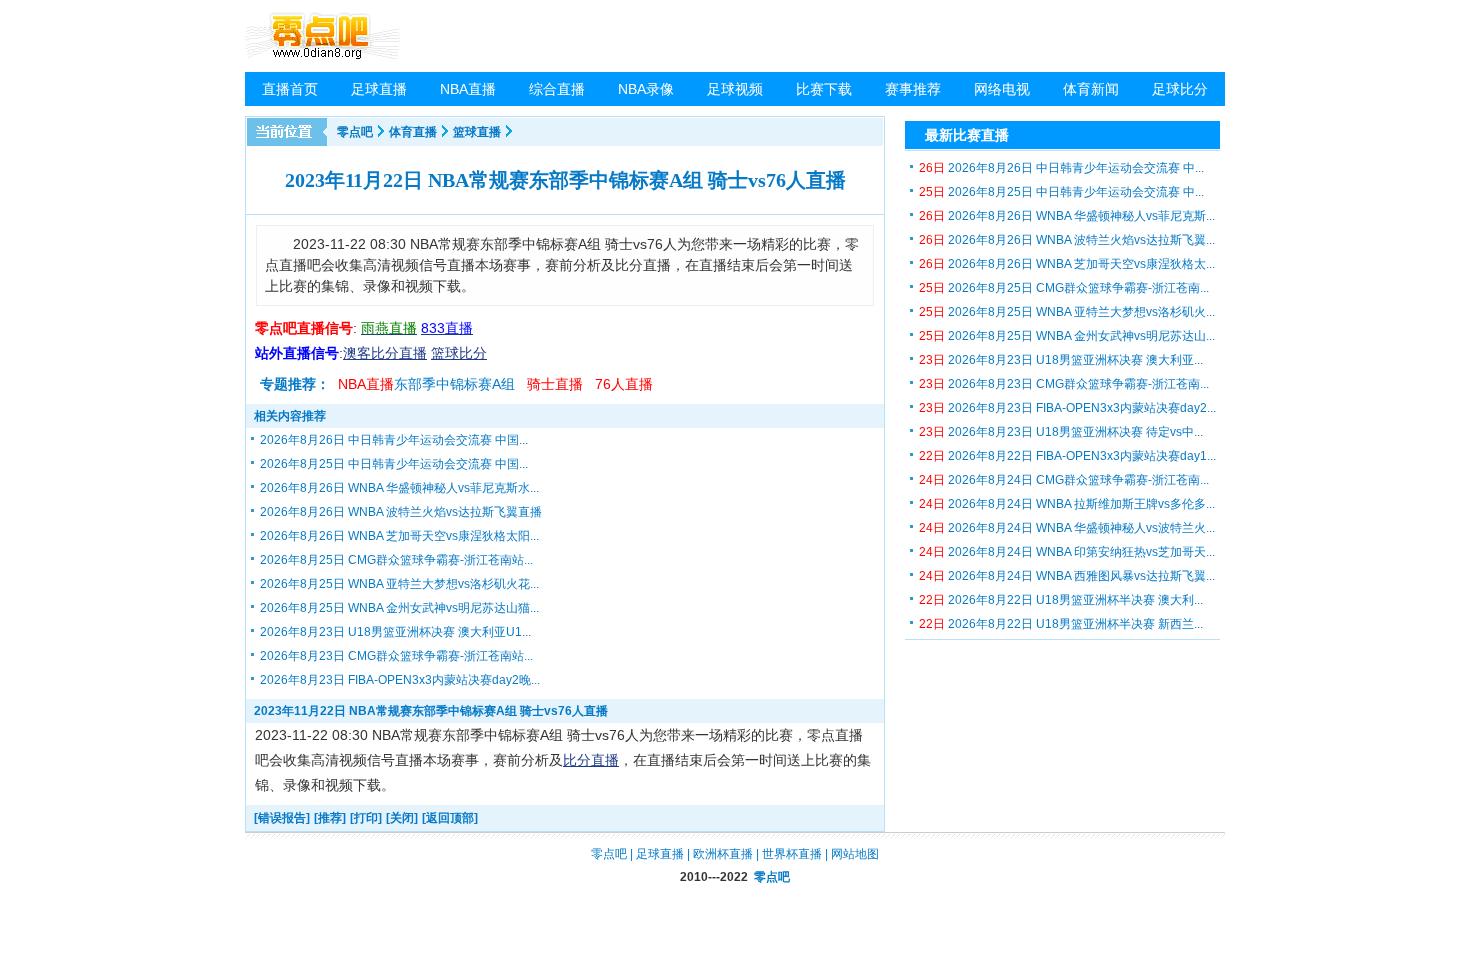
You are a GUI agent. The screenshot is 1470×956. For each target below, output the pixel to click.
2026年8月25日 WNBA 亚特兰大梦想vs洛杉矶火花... (399, 584)
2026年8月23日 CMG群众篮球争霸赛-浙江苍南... (1064, 384)
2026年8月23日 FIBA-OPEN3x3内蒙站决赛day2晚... (400, 680)
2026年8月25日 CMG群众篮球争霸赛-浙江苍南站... (396, 560)
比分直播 (591, 760)
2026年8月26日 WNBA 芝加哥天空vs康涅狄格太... (1067, 264)
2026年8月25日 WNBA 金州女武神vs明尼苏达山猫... (399, 608)
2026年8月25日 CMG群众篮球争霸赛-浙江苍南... (1064, 288)
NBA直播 (468, 89)
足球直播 (379, 89)
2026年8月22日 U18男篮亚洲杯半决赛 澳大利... (1061, 600)
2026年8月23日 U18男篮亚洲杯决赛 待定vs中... (1061, 432)
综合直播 (557, 89)
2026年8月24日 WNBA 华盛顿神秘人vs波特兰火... (1067, 528)
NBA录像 (646, 89)
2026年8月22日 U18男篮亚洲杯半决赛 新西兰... (1061, 624)
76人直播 (624, 384)
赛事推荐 (913, 89)
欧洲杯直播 (723, 854)
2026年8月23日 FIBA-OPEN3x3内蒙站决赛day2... (1067, 408)
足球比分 (1180, 89)
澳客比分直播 (385, 353)
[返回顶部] (450, 818)
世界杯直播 (792, 854)
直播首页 (290, 89)
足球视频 (735, 89)
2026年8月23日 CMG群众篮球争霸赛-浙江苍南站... (396, 656)
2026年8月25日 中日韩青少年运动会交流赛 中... (1061, 192)
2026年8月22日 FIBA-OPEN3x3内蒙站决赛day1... (1067, 456)
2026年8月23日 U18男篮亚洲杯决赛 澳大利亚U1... (395, 632)
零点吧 (355, 132)
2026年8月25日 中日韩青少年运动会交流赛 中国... (394, 464)
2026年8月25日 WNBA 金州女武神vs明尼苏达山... (1067, 336)
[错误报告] (282, 818)
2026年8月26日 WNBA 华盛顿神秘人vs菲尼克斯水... (399, 488)
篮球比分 (459, 353)
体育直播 (413, 132)
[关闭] (402, 818)
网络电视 (1002, 89)
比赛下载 (824, 89)
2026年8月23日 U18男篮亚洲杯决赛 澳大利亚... (1061, 360)
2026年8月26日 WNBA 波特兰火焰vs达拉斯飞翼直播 (401, 512)
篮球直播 (477, 132)
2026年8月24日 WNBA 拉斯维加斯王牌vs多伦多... (1067, 504)
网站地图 (855, 854)
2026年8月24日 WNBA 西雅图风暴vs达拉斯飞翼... (1067, 576)
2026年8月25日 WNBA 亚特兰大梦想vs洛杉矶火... (1067, 312)
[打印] (366, 818)
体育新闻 (1091, 89)
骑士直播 (555, 384)
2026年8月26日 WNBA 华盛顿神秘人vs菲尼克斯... (1067, 216)
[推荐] (330, 818)
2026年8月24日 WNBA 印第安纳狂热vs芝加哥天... (1067, 552)
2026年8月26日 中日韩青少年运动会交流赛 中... (1061, 168)
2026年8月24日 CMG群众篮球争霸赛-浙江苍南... (1064, 480)
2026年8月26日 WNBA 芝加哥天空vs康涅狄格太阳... (399, 536)
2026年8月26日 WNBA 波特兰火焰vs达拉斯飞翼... (1067, 240)
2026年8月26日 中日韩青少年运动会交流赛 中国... (394, 440)
